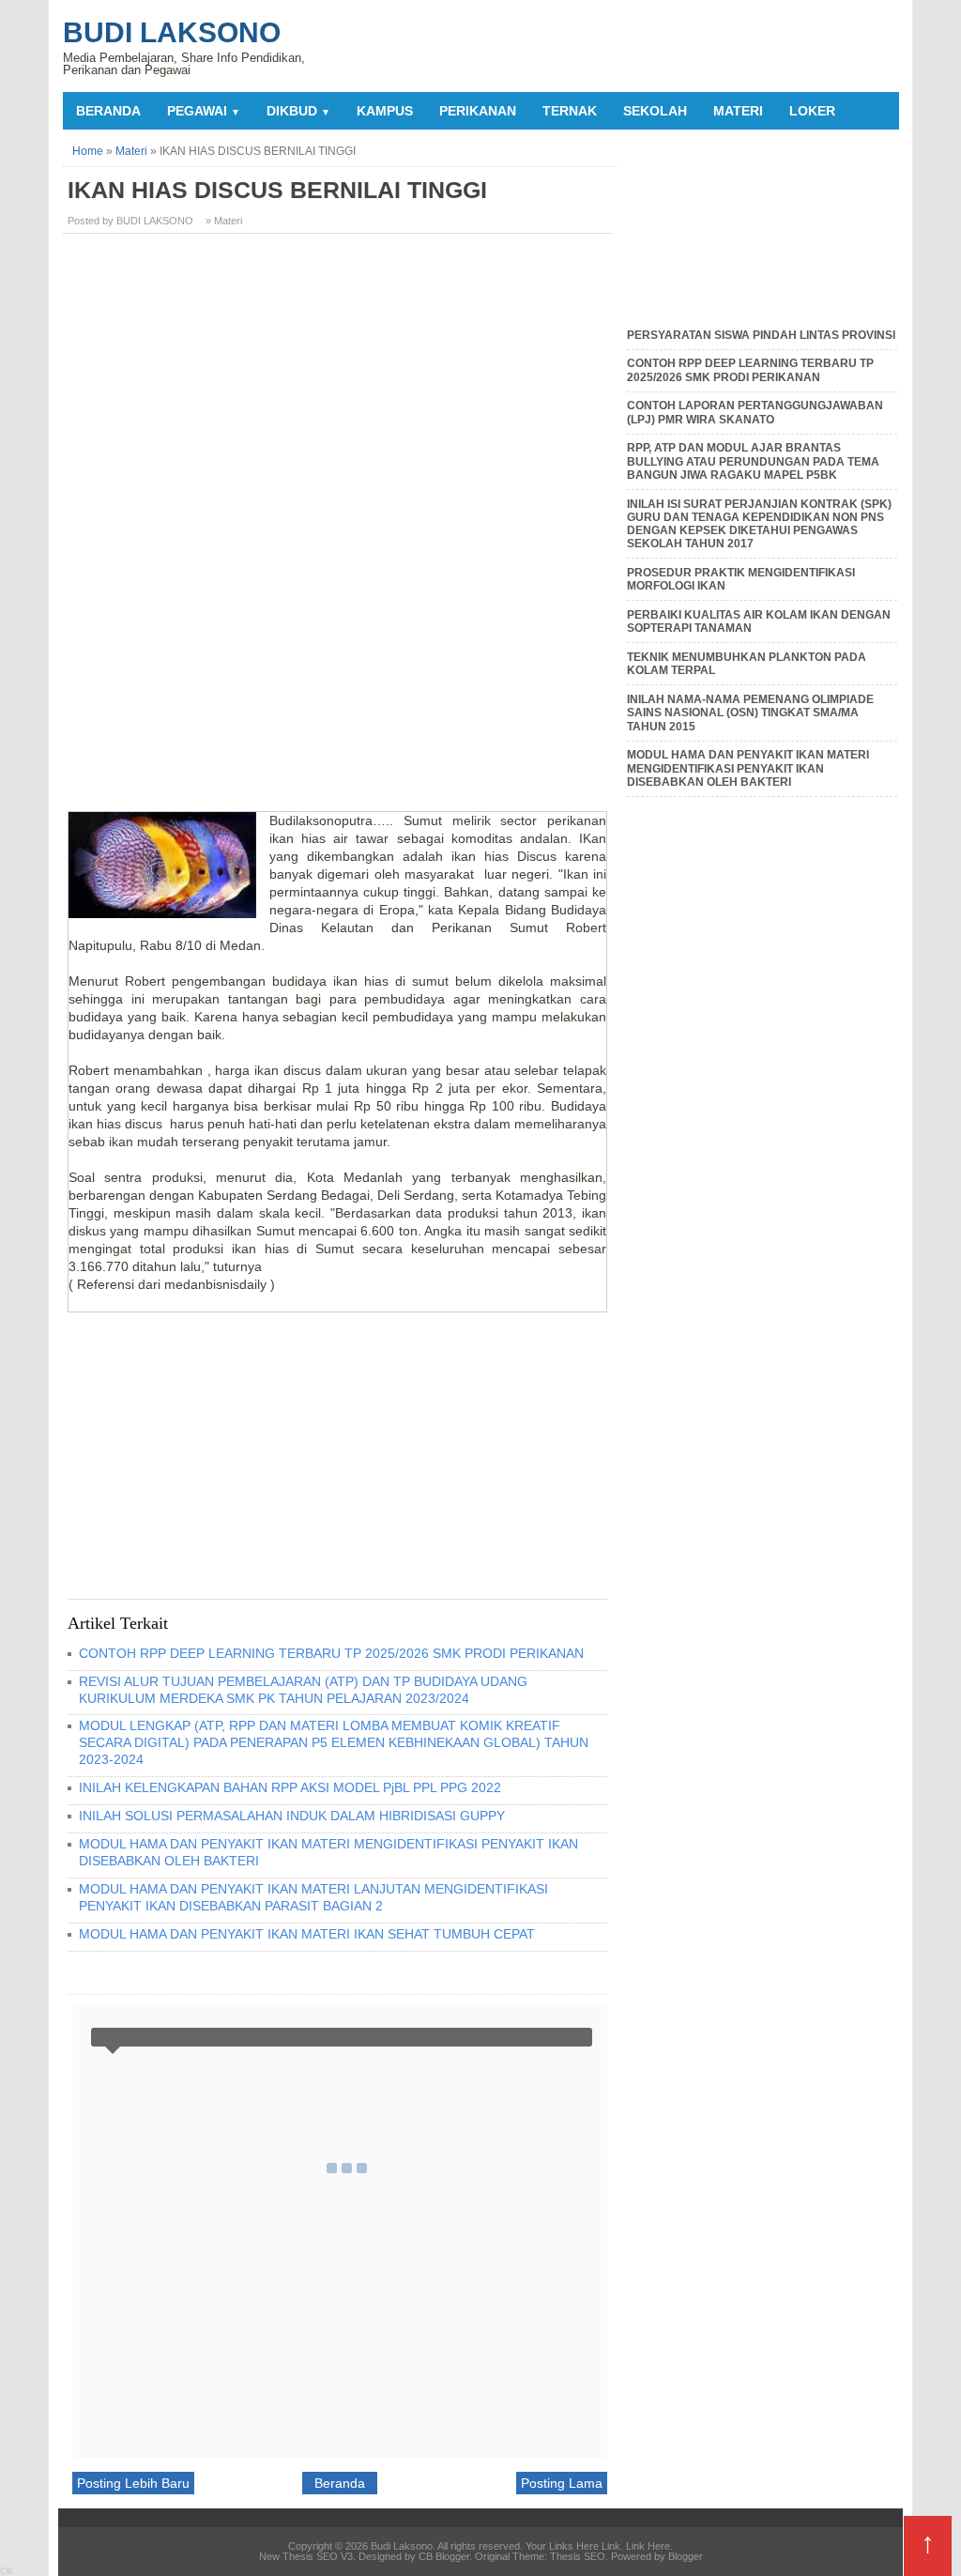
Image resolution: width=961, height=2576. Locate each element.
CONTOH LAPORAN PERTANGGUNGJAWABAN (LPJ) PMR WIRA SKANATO (755, 412)
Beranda (108, 111)
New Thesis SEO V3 (306, 2556)
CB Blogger (444, 2556)
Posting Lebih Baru (133, 2483)
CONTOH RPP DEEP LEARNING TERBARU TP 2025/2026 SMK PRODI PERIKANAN (331, 1653)
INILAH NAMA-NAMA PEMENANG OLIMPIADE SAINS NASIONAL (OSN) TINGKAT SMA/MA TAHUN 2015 (750, 713)
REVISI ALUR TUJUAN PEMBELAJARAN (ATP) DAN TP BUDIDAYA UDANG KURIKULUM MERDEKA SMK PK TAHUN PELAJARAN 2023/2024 (303, 1690)
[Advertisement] (340, 379)
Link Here (648, 2546)
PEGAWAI (204, 111)
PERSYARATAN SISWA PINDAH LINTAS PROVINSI (761, 335)
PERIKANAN (478, 111)
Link (611, 2546)
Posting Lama (562, 2483)
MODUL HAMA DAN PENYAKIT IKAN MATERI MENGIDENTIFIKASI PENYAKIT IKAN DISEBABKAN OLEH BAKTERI (748, 768)
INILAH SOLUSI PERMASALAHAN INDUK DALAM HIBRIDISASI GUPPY (292, 1816)
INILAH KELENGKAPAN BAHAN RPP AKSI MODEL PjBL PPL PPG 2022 (290, 1787)
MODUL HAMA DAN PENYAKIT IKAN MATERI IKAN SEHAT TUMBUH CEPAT (307, 1934)
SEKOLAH (655, 111)
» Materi (224, 221)
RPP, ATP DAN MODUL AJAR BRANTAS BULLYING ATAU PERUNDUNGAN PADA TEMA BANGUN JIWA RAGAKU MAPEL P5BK (753, 461)
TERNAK (570, 111)
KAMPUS (385, 111)
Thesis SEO (578, 2556)
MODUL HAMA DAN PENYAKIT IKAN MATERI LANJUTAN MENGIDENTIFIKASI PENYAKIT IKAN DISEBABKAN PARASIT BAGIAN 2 (313, 1897)
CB (7, 2571)
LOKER (812, 111)
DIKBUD (298, 111)
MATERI (738, 111)
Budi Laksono (172, 32)
